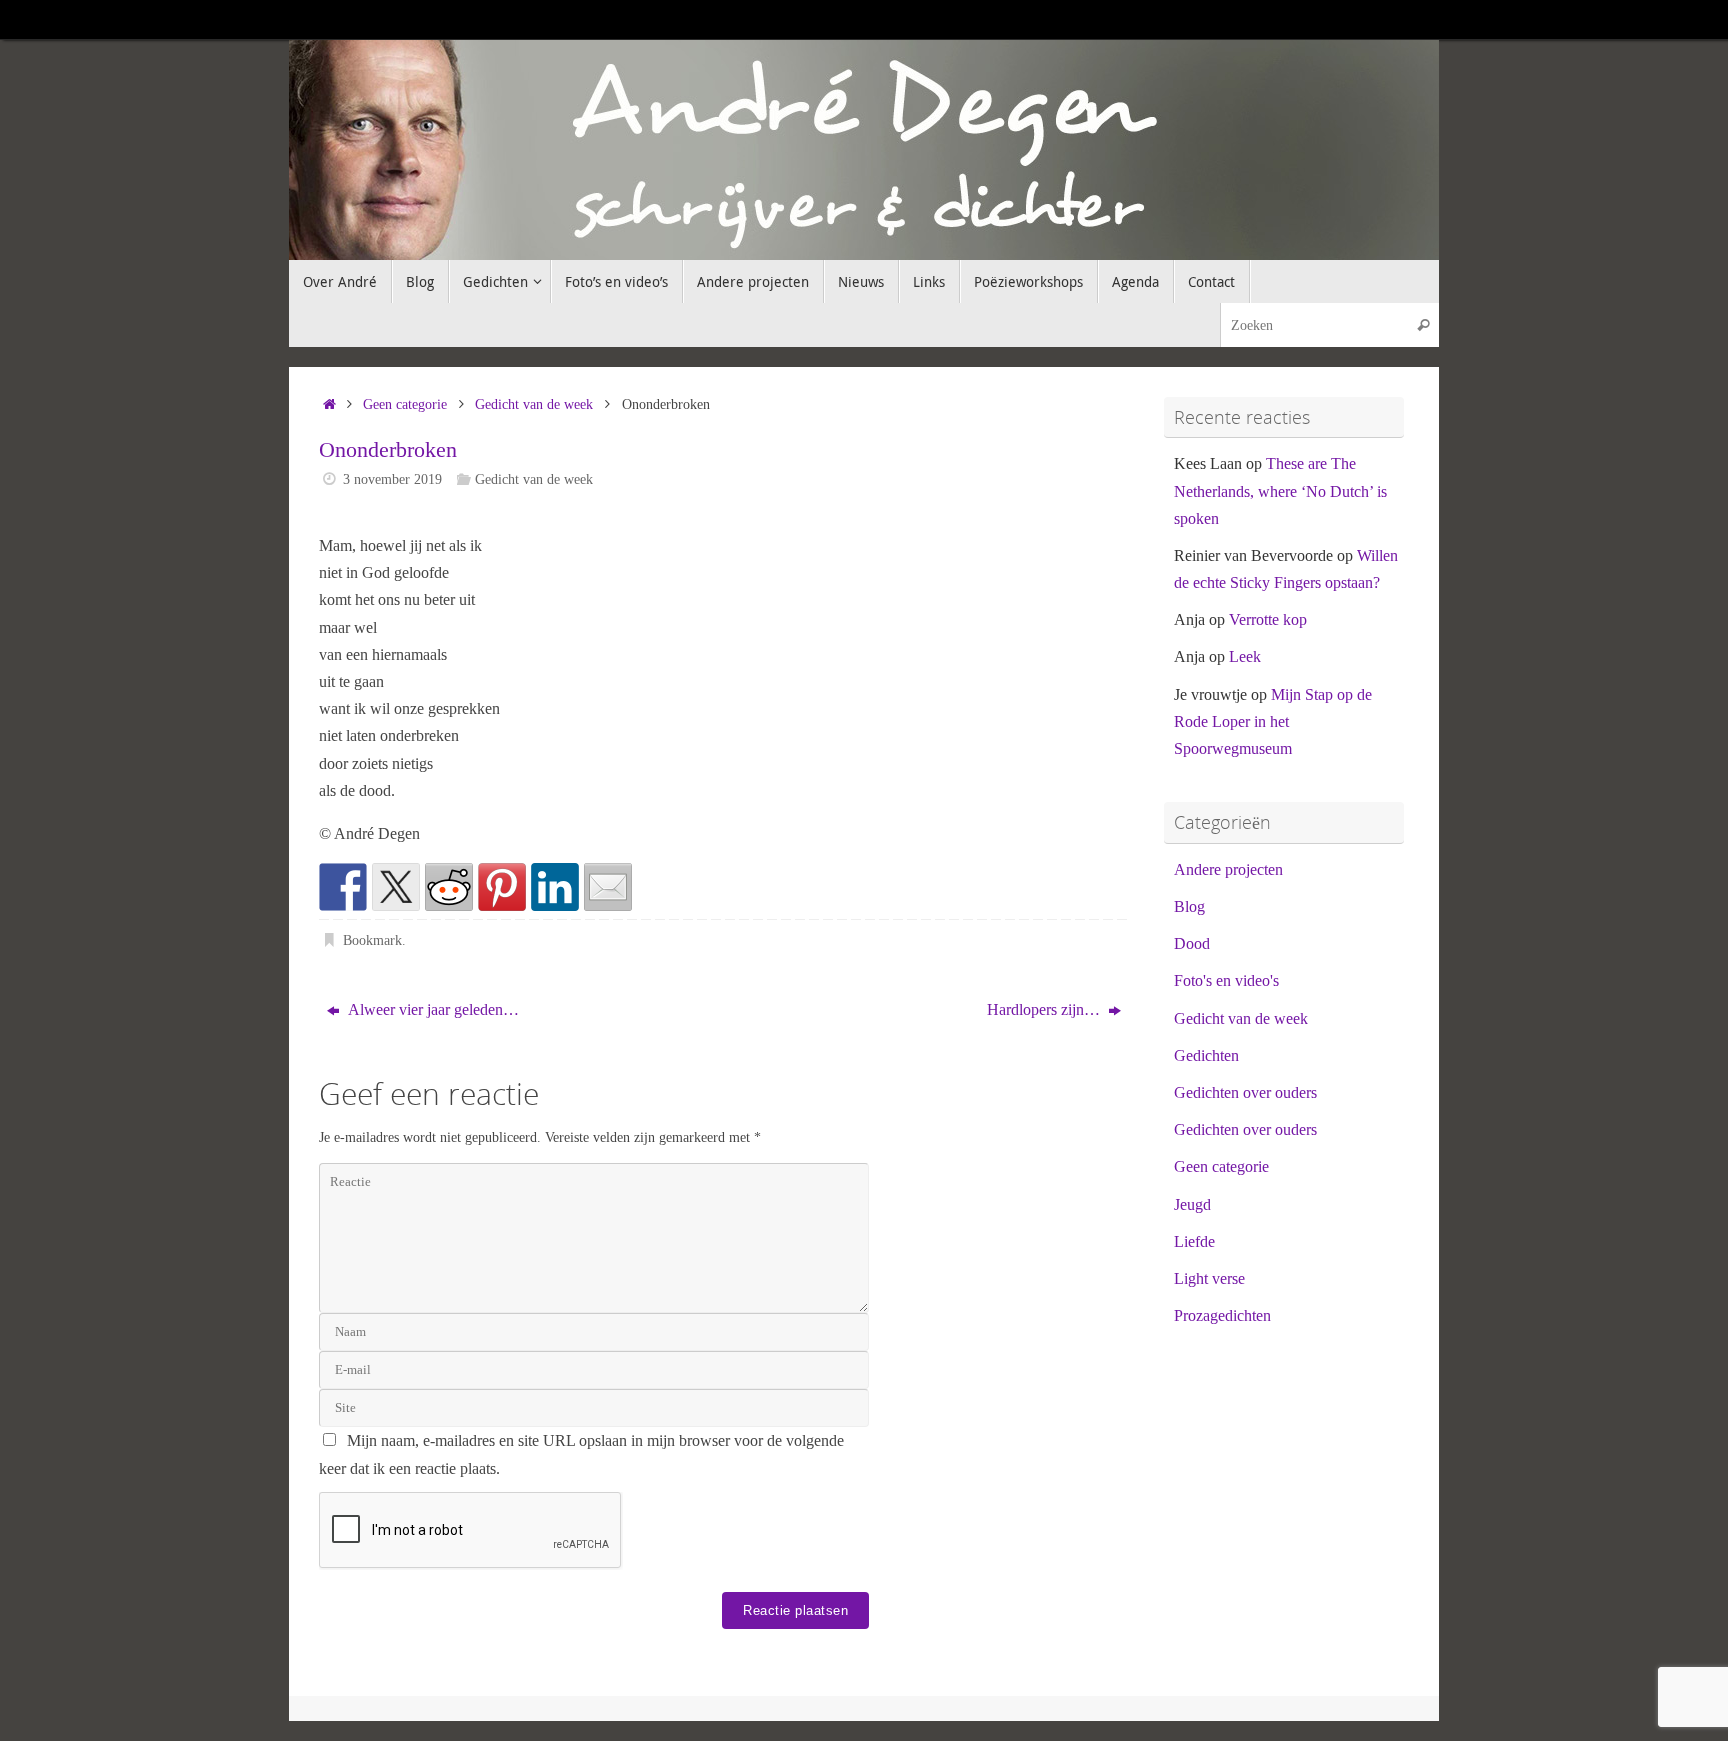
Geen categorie (405, 404)
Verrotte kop (1268, 619)
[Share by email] (608, 887)
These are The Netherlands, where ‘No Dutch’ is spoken (1280, 490)
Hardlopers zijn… (1045, 1009)
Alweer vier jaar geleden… (431, 1009)
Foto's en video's (1226, 980)
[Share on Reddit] (449, 887)
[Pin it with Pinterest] (502, 887)
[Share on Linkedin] (555, 887)
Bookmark (372, 940)
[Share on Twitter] (396, 887)
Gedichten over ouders (1245, 1092)
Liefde (1194, 1241)
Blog (1189, 906)
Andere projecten (1228, 869)
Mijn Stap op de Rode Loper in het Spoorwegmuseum (1273, 721)
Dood (1192, 943)
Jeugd (1192, 1204)
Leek (1245, 656)
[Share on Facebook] (343, 887)
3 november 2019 (392, 479)
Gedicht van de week (534, 404)
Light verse (1209, 1278)
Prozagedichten (1222, 1315)
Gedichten (1206, 1055)
